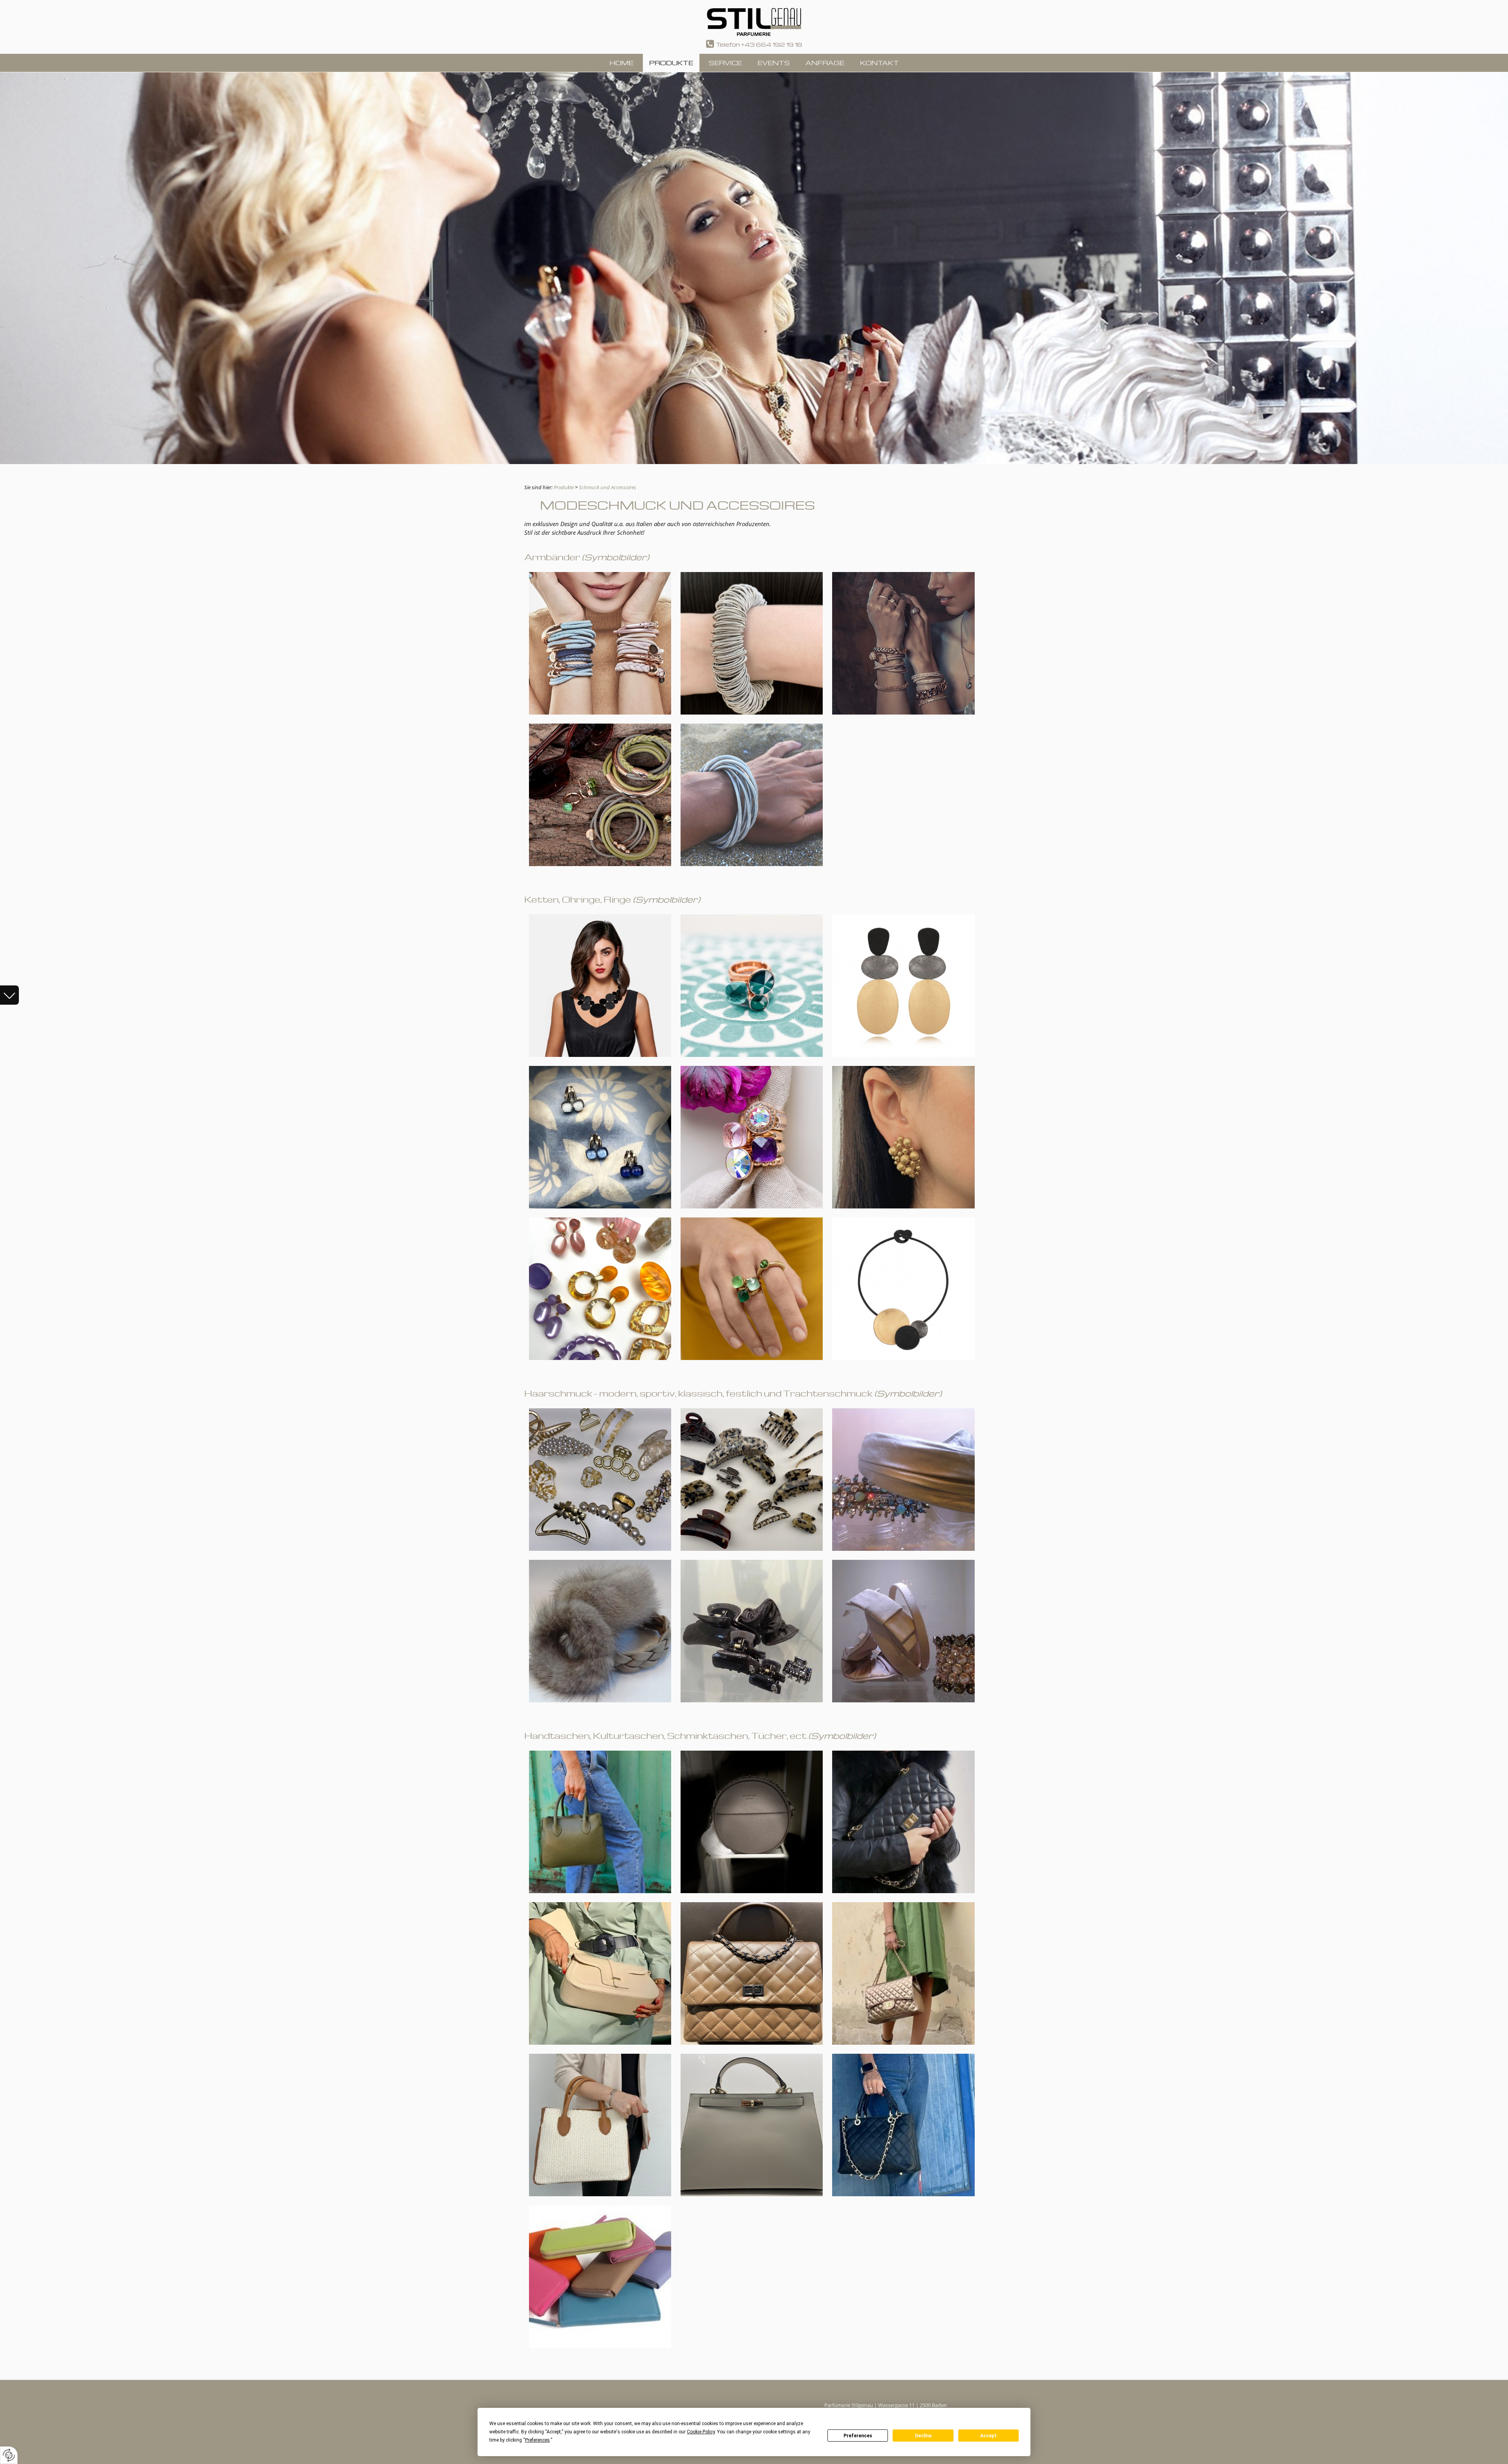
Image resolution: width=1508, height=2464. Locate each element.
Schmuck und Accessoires (608, 487)
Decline (923, 2436)
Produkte (564, 487)
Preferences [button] (537, 2440)
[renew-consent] (9, 2455)
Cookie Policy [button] (701, 2432)
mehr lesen (11, 998)
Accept (988, 2436)
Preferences (858, 2436)
